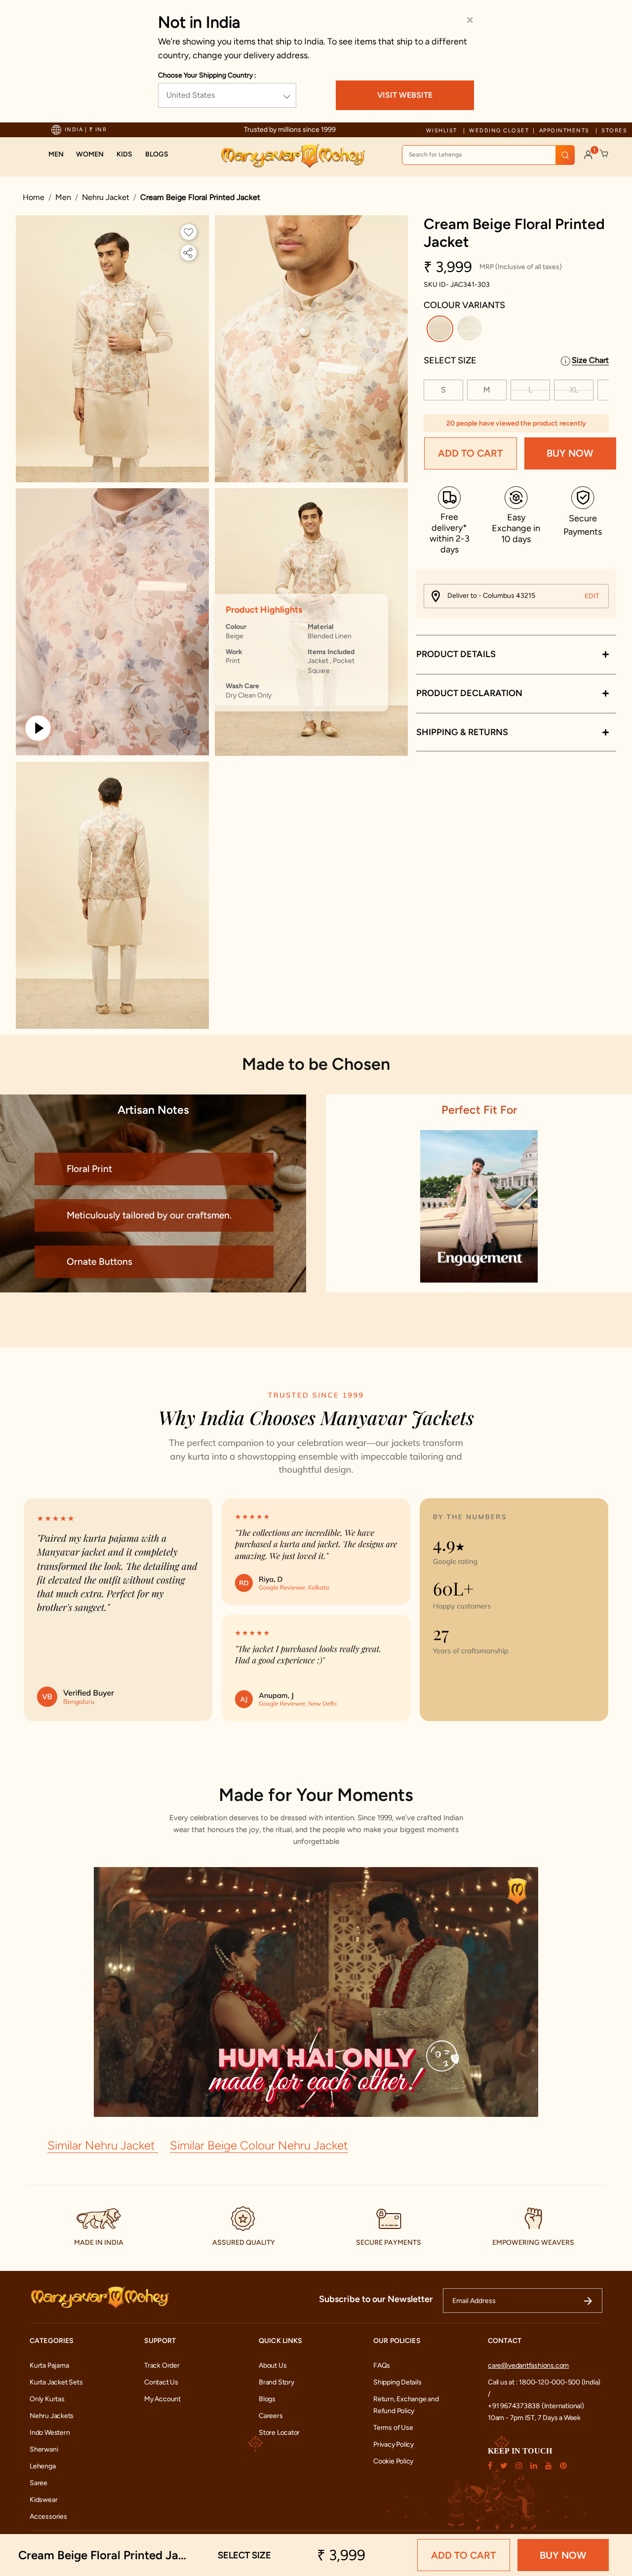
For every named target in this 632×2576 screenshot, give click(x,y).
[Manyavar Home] (293, 156)
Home (34, 197)
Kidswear (43, 2500)
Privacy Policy (394, 2444)
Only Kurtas (47, 2399)
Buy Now (570, 454)
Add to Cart (470, 454)
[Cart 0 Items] (604, 154)
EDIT (592, 596)
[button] (56, 155)
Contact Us (161, 2382)
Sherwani (44, 2449)
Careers (271, 2416)
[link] (157, 155)
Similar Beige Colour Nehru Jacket (259, 2145)
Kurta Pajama (49, 2365)
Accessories (48, 2517)
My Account (162, 2399)
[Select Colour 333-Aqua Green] (471, 331)
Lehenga (43, 2466)
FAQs (382, 2365)
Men (63, 197)
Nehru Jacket (106, 197)
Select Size (450, 360)
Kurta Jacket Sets (56, 2382)
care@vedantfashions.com (528, 2365)
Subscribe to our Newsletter (376, 2299)
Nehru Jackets (52, 2416)
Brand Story (276, 2382)
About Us (273, 2365)
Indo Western (50, 2433)
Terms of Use (393, 2428)
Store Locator (279, 2433)
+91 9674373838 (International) (536, 2406)
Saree (39, 2483)
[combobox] (488, 155)
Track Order (162, 2365)
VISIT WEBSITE (405, 95)
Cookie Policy (393, 2461)
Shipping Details (397, 2382)
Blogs (267, 2399)
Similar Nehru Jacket (103, 2145)
